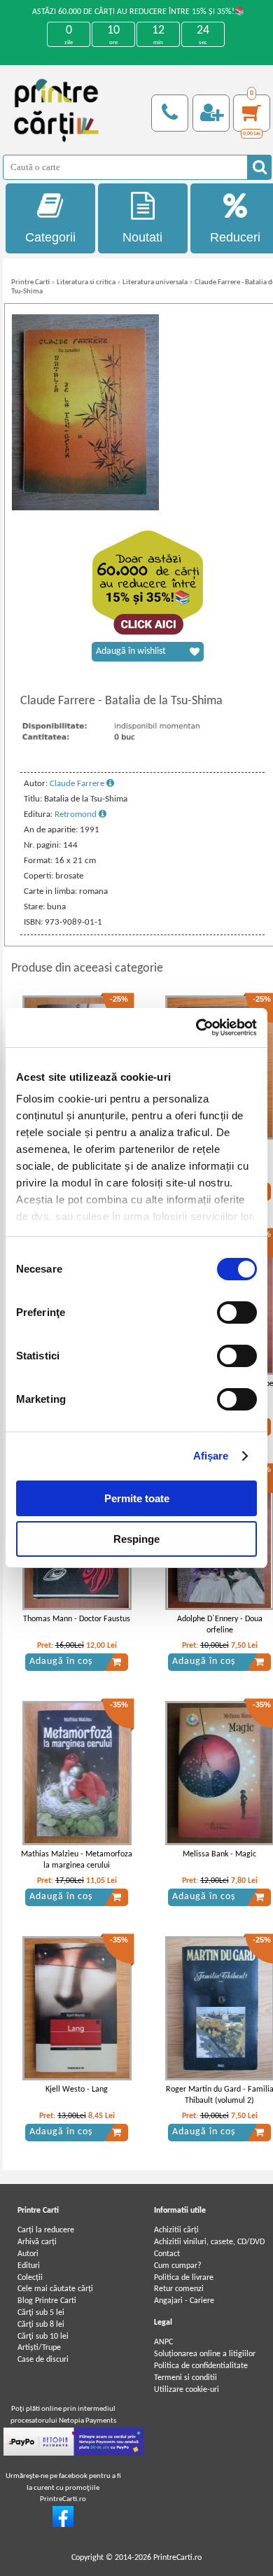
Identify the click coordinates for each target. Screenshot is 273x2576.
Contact (167, 2254)
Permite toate (137, 1498)
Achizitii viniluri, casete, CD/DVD (209, 2242)
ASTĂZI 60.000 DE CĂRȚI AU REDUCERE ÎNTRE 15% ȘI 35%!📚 (139, 12)
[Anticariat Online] (63, 2525)
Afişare (211, 1456)
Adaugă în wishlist (131, 651)
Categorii (50, 237)
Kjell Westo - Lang (77, 2089)
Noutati (142, 237)
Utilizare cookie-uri (187, 2390)
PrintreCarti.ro (177, 2558)
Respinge (136, 1539)
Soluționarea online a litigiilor (205, 2354)
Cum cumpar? (178, 2266)
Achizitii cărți (176, 2230)
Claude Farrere (78, 784)
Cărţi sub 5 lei (41, 2313)
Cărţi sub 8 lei (41, 2325)
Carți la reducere (46, 2230)
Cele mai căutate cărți (55, 2289)
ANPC (163, 2342)
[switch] (237, 1312)
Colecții (30, 2278)
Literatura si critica (86, 282)
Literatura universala (155, 282)
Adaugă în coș (61, 1661)
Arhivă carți (37, 2242)
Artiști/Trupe (39, 2348)
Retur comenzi (179, 2289)
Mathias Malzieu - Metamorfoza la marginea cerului (77, 1860)
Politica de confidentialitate (201, 2366)
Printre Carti (30, 282)
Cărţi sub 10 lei (43, 2337)
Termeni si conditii (185, 2378)
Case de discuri (43, 2360)
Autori (28, 2254)
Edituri (29, 2266)
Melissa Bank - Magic (219, 1854)
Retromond (77, 814)
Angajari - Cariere (184, 2301)
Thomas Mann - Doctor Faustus (77, 1619)
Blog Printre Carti (47, 2301)
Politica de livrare (184, 2278)
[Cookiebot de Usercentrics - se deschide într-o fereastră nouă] (196, 1028)
